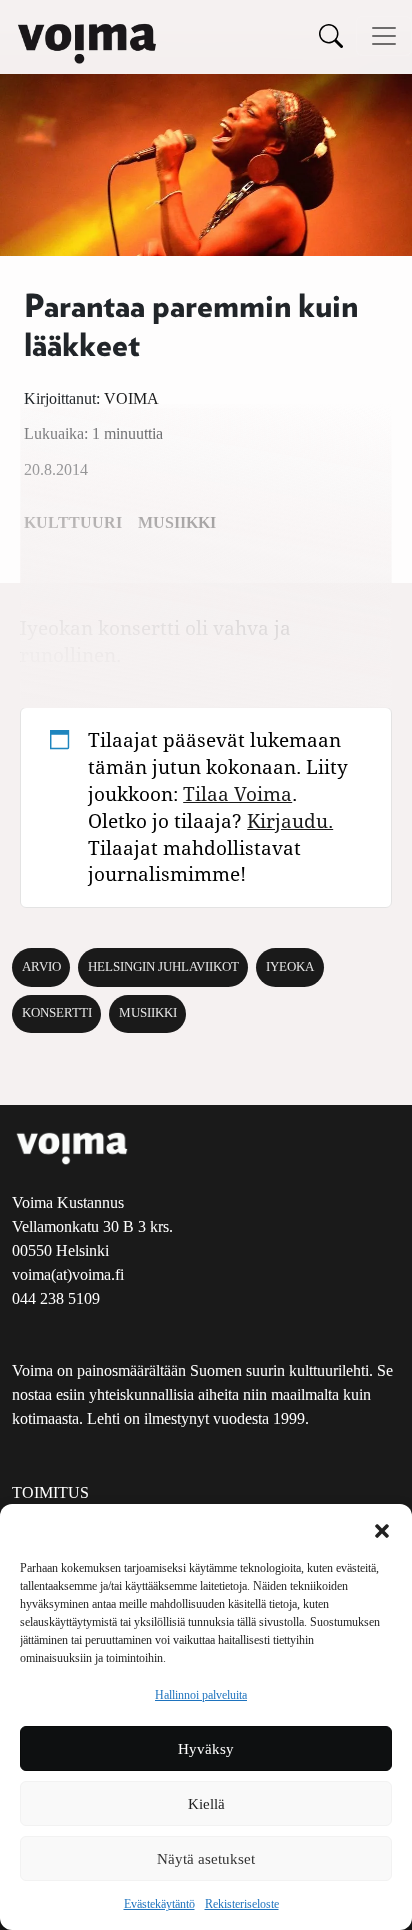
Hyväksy (206, 1749)
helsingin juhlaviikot (163, 967)
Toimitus (50, 1492)
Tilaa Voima (237, 793)
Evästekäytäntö (159, 1904)
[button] (382, 1529)
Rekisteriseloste (242, 1904)
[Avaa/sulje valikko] (384, 36)
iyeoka (290, 967)
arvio (41, 967)
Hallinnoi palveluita (201, 1695)
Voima (131, 398)
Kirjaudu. (290, 820)
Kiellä (206, 1804)
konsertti (57, 1013)
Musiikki (148, 1013)
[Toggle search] (331, 35)
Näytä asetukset (206, 1859)
